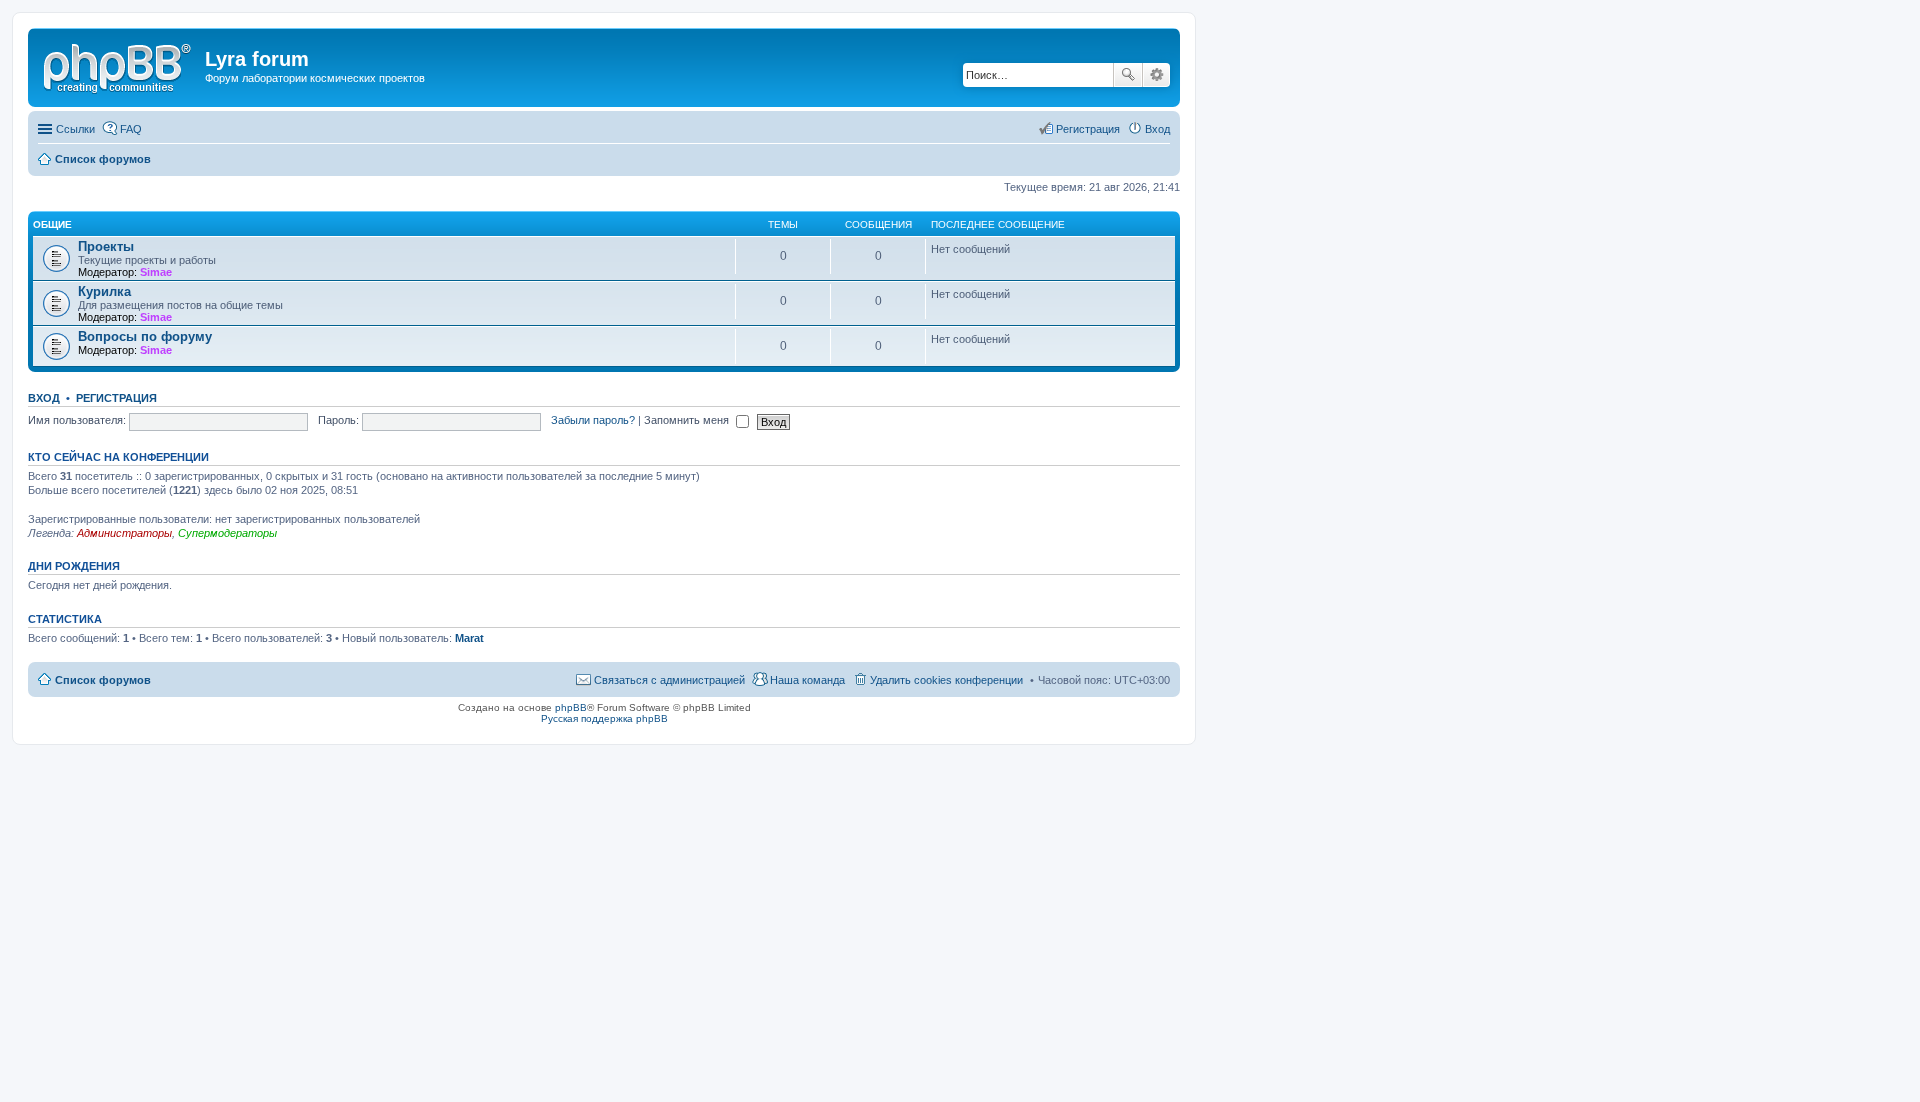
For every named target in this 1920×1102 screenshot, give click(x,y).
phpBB (571, 707)
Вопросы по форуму (145, 336)
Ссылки (75, 129)
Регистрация (116, 398)
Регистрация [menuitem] (1088, 129)
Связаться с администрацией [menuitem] (669, 680)
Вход (44, 398)
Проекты (106, 246)
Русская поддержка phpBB (604, 718)
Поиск (1128, 75)
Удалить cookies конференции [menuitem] (946, 680)
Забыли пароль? (593, 420)
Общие (52, 224)
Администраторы (124, 533)
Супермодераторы (227, 533)
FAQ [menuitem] (131, 129)
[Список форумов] (119, 65)
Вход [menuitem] (1157, 129)
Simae (156, 272)
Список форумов (103, 680)
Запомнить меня (688, 420)
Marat (469, 638)
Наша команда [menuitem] (807, 680)
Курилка (104, 291)
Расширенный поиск (1156, 75)
